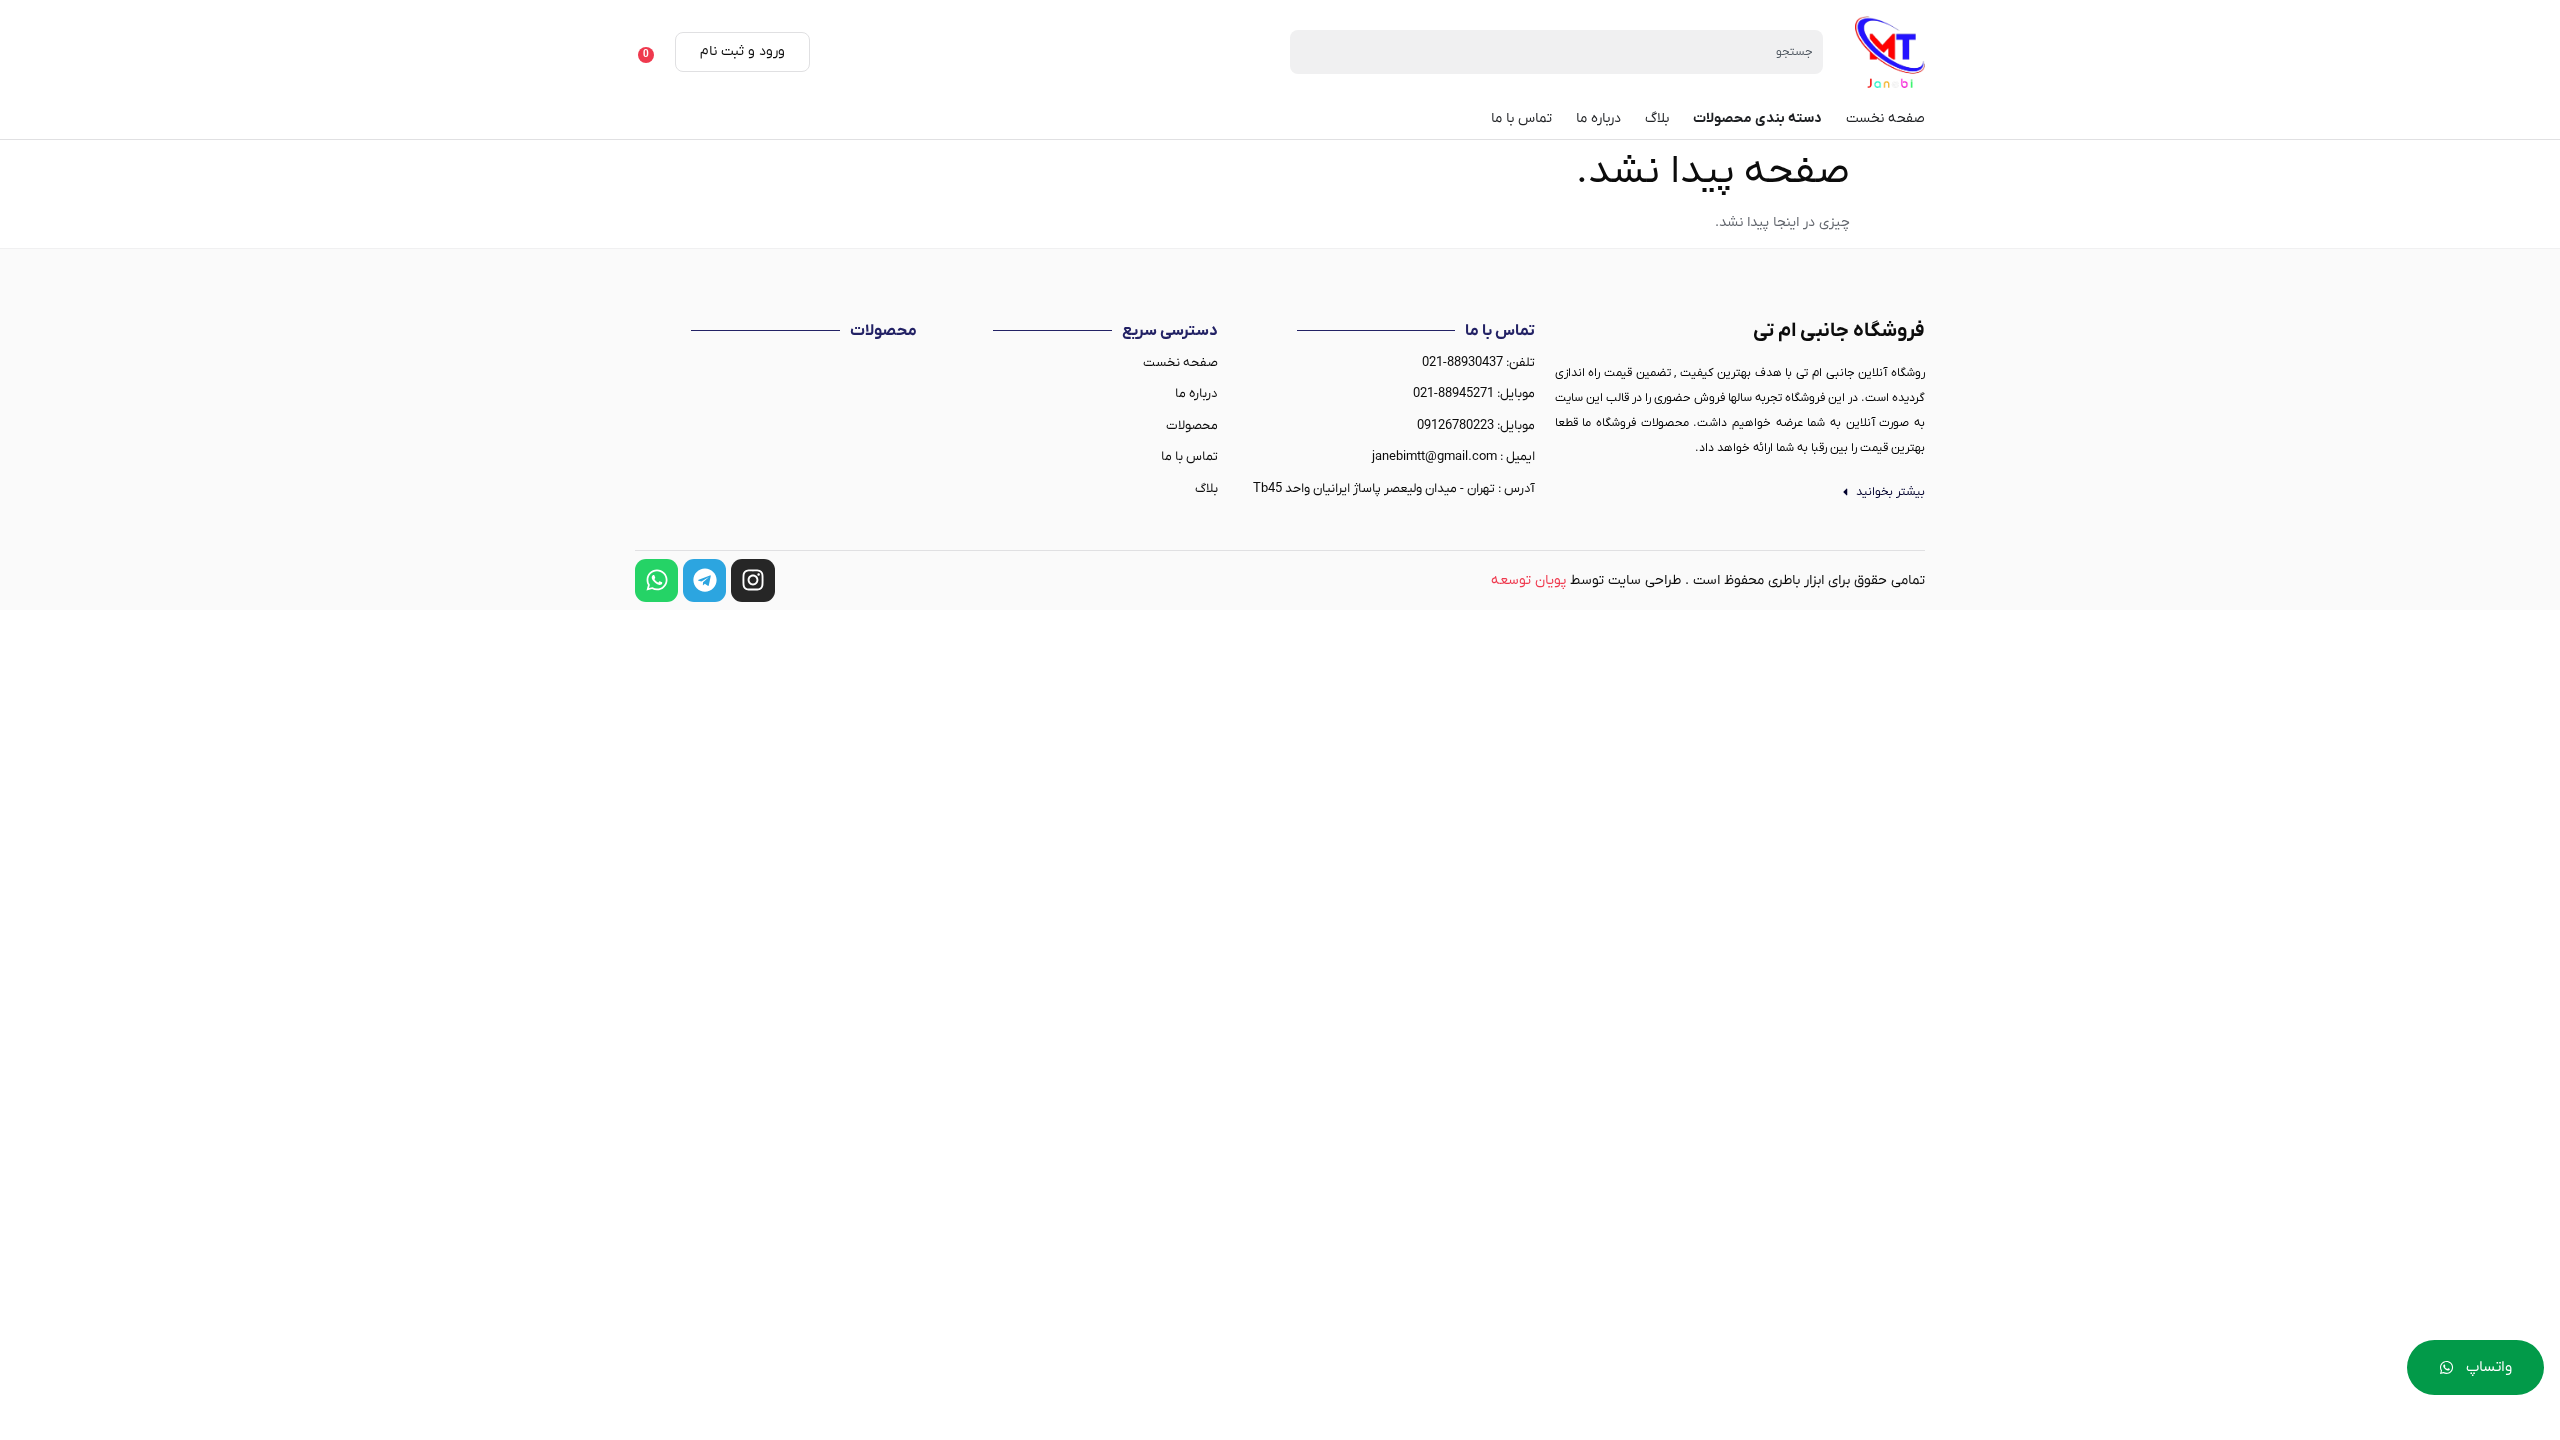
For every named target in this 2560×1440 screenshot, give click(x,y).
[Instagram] (752, 580)
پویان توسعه (1528, 580)
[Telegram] (704, 580)
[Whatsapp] (656, 580)
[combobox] (1556, 52)
